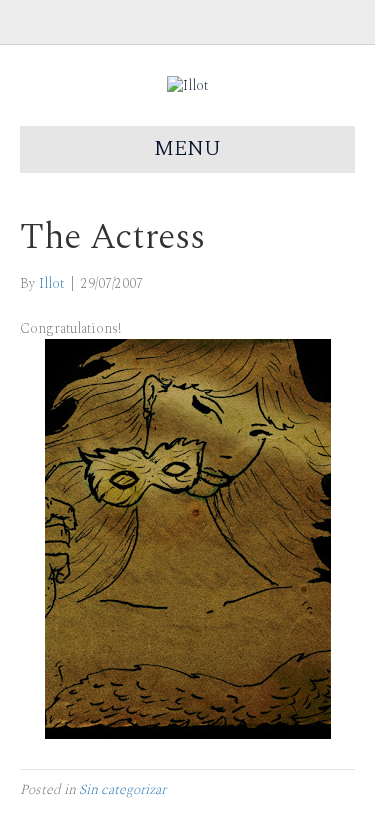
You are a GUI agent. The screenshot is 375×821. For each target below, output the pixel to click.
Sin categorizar (122, 789)
